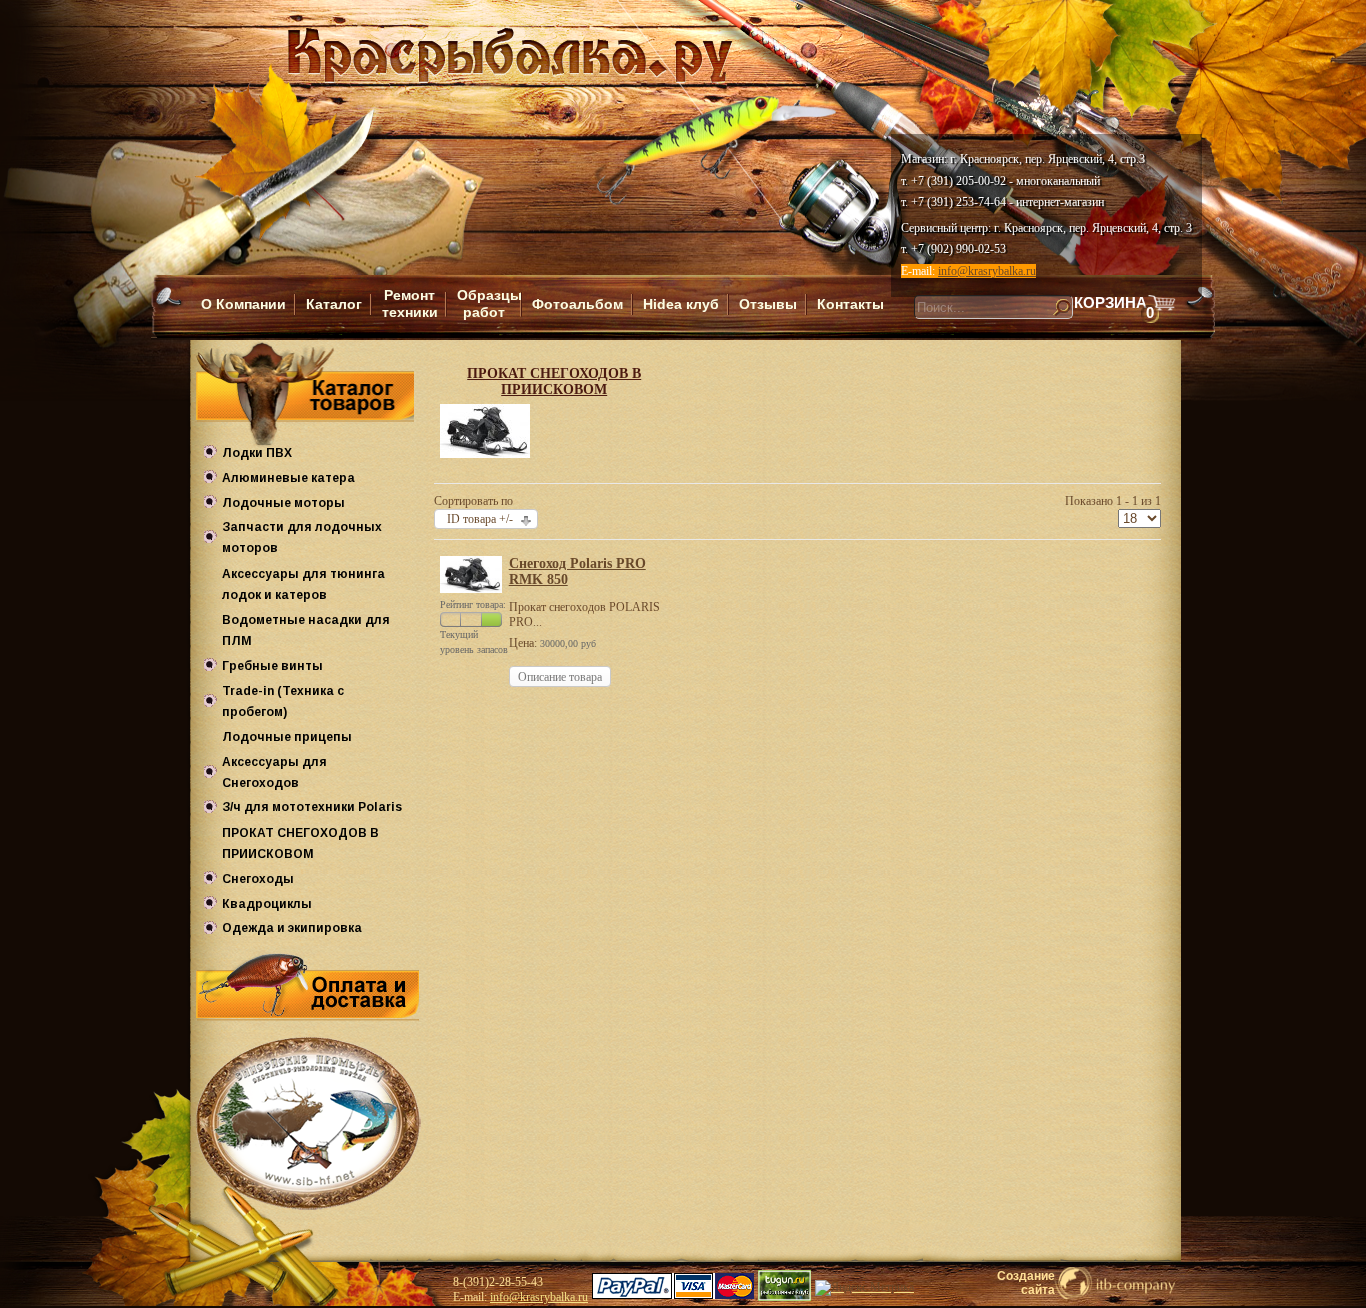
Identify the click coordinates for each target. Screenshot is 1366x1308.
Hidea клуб (681, 304)
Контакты (850, 304)
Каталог (334, 304)
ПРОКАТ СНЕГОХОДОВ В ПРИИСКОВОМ (554, 381)
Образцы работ (489, 303)
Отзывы (768, 304)
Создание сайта (1026, 1283)
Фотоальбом (577, 304)
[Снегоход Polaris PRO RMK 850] (470, 589)
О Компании (243, 304)
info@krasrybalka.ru (987, 271)
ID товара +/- (480, 519)
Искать (904, 327)
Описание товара (560, 677)
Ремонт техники (410, 303)
